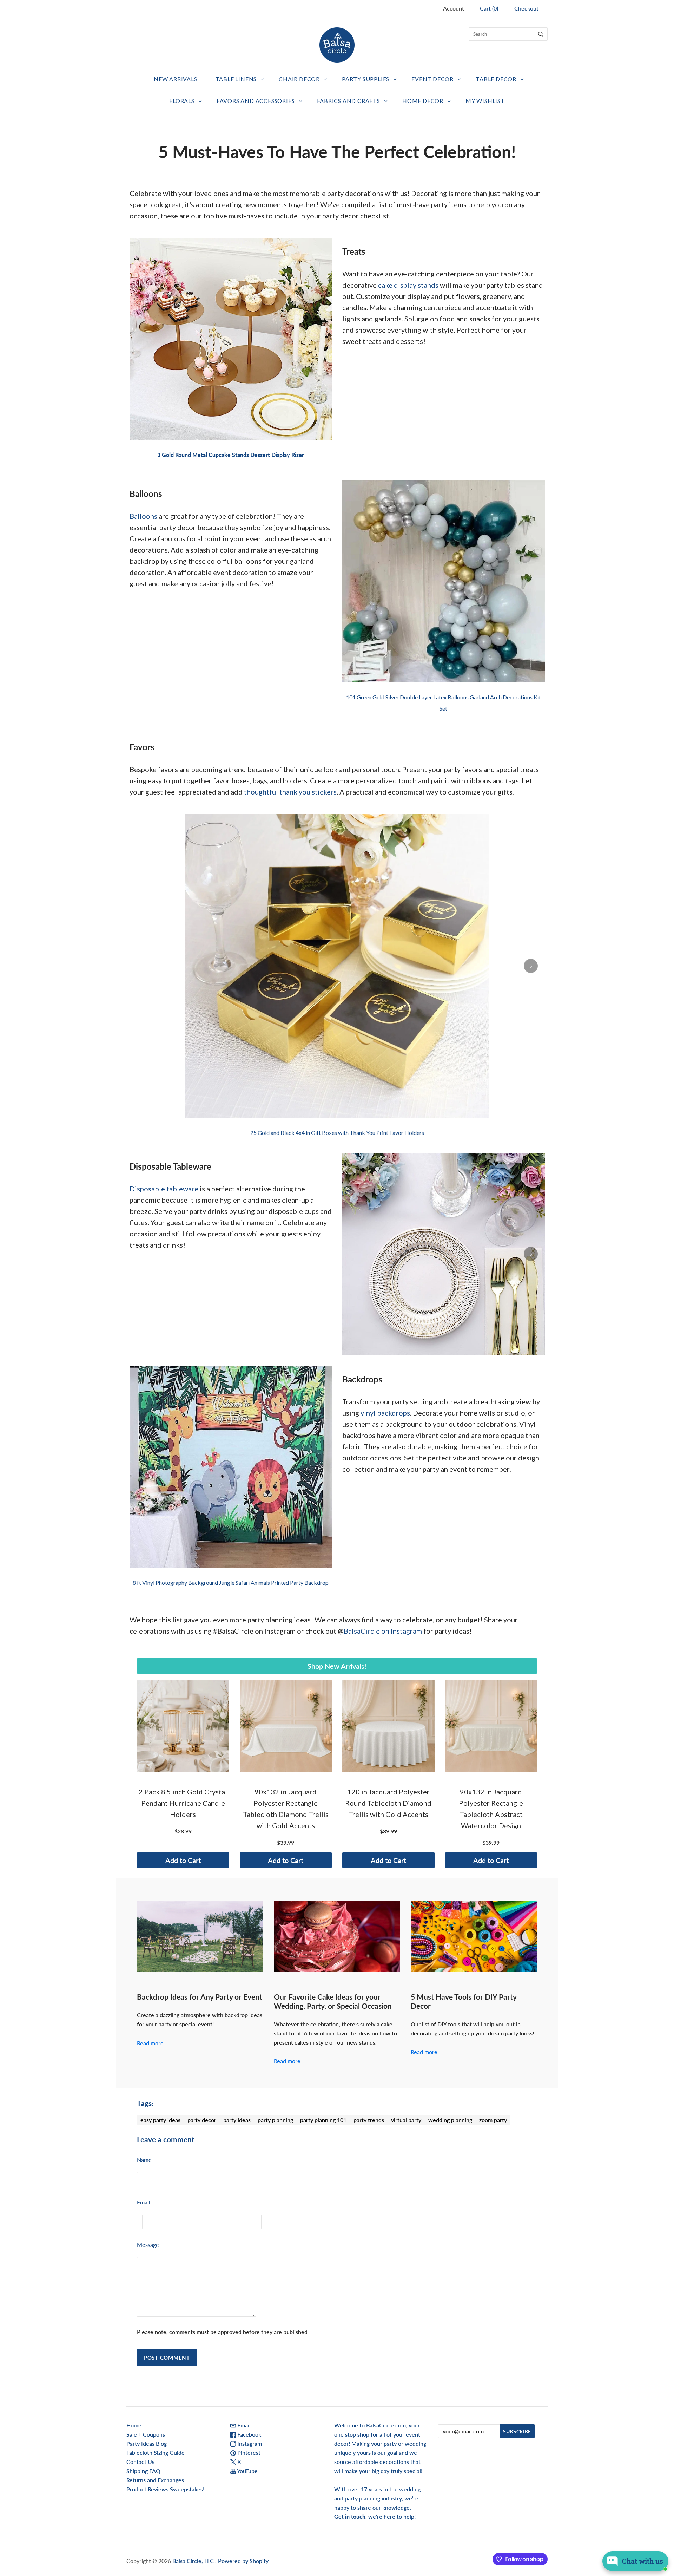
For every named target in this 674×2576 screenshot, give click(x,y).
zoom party (493, 2120)
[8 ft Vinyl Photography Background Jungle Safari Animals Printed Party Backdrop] (231, 1467)
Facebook (249, 2434)
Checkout (526, 8)
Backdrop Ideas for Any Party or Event (200, 1997)
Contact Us (140, 2462)
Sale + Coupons (146, 2434)
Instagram (249, 2443)
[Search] (541, 34)
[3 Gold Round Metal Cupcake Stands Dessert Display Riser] (231, 339)
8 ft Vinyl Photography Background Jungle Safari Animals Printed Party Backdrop (231, 1583)
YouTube (247, 2471)
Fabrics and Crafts (349, 101)
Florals (182, 101)
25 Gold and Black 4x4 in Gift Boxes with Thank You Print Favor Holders (337, 1133)
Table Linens (236, 79)
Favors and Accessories (256, 101)
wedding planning (450, 2120)
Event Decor (432, 79)
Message (148, 2245)
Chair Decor (299, 79)
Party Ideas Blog (147, 2443)
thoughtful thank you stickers (290, 792)
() (489, 8)
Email (144, 2202)
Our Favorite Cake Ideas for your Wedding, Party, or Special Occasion (333, 2001)
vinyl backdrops (385, 1413)
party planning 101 (323, 2120)
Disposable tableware (164, 1189)
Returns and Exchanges (155, 2480)
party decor (202, 2120)
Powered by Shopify (243, 2561)
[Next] (531, 966)
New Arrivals (176, 79)
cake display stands (408, 285)
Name (144, 2160)
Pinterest (248, 2453)
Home (134, 2425)
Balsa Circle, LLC (194, 2561)
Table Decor (496, 79)
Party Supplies (366, 79)
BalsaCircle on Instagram (383, 1631)
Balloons (143, 516)
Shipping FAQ (143, 2471)
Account (454, 8)
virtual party (406, 2120)
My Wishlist (485, 101)
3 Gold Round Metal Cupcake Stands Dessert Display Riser (231, 455)
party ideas (237, 2120)
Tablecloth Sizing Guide (156, 2453)
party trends (369, 2120)
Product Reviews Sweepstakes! (165, 2489)
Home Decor (423, 101)
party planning (275, 2120)
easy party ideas (160, 2120)
